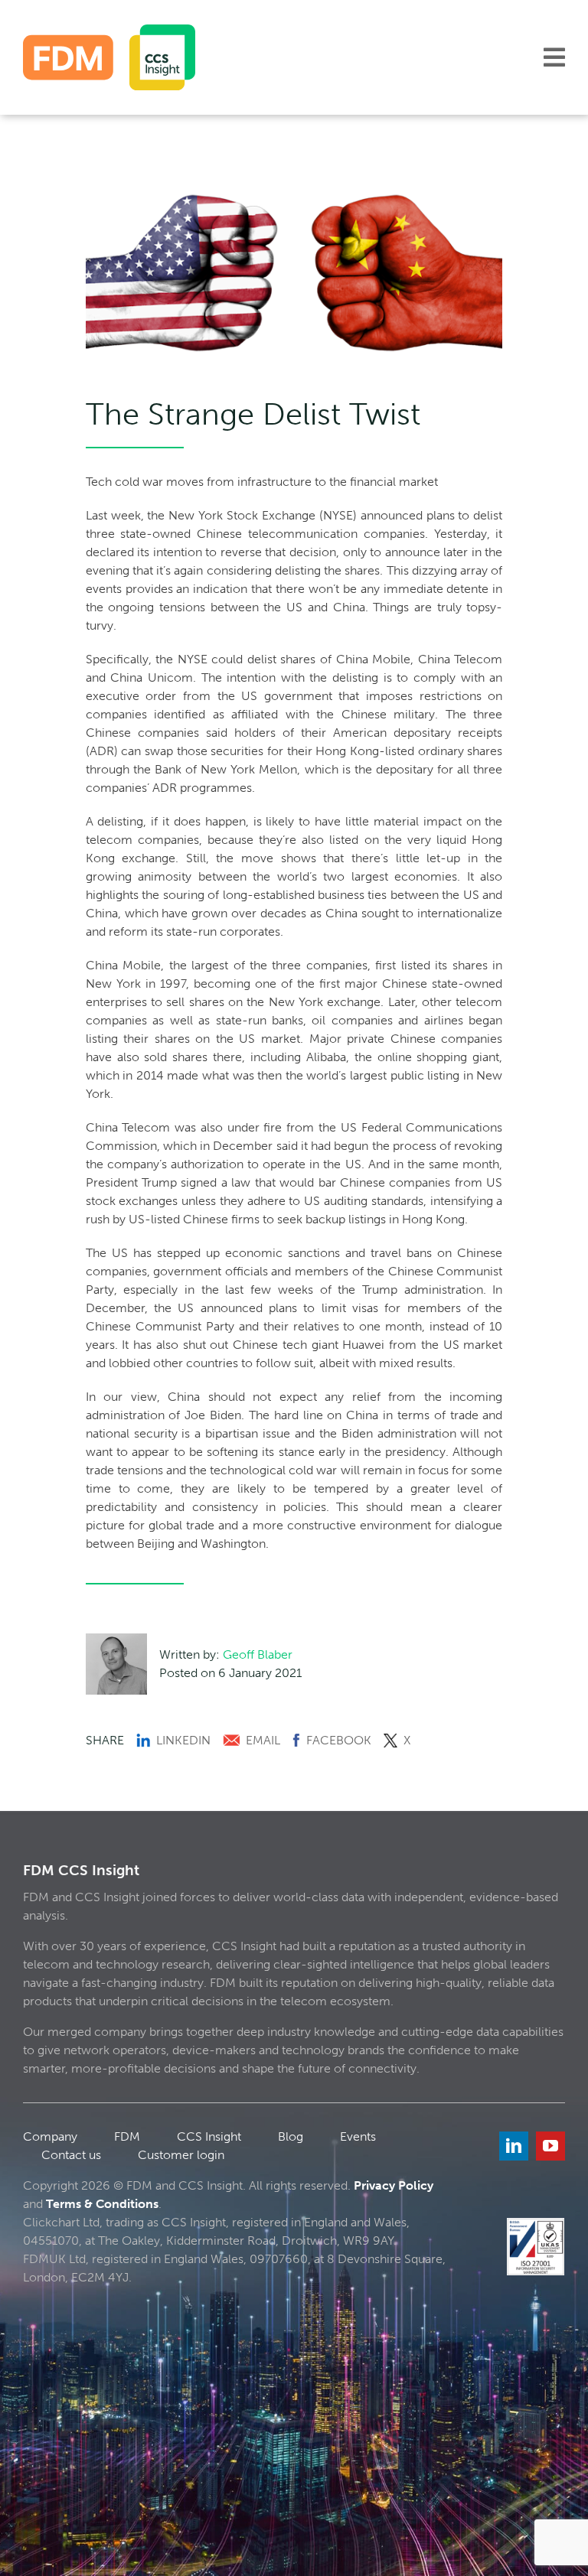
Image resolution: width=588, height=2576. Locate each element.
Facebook (339, 1740)
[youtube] (550, 2146)
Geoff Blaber (258, 1654)
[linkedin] (514, 2146)
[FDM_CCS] (109, 30)
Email (263, 1740)
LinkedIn (183, 1740)
